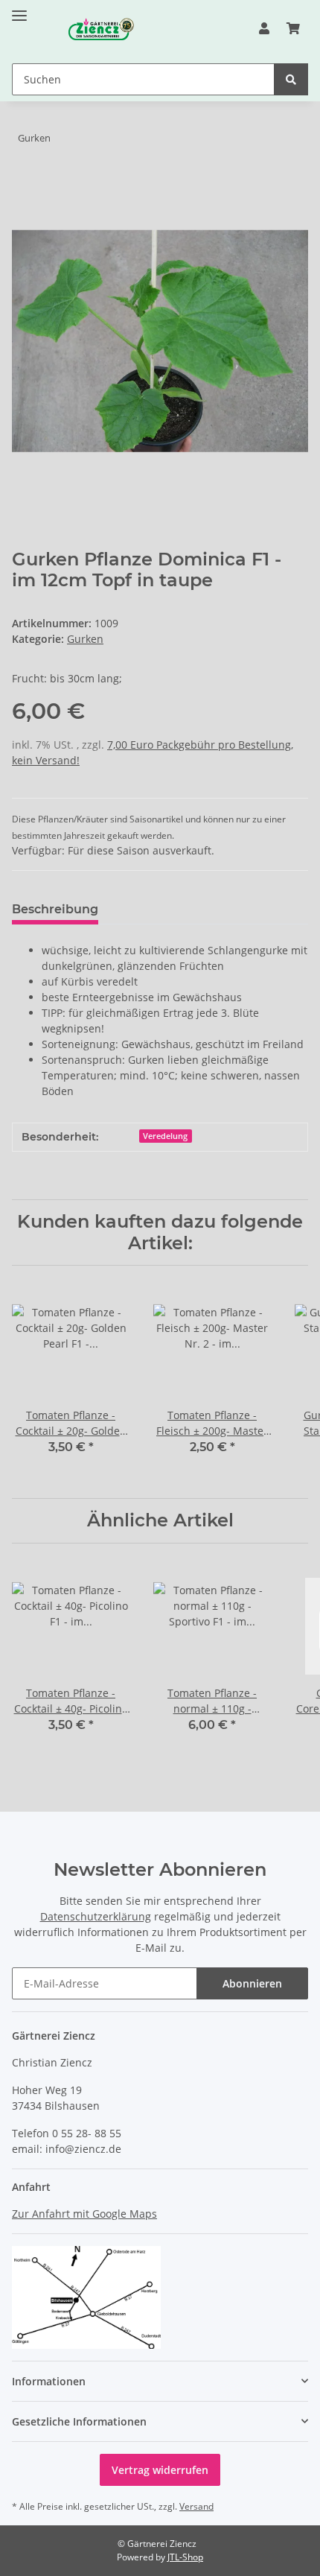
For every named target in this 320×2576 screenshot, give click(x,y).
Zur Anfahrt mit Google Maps (84, 2214)
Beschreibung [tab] (55, 909)
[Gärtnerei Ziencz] (87, 29)
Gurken (85, 639)
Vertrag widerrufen (160, 2470)
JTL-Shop (185, 2557)
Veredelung (165, 1136)
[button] (264, 28)
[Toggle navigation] (19, 9)
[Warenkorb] (293, 28)
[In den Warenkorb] (24, 185)
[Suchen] (291, 79)
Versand (196, 2506)
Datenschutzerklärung (96, 1916)
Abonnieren (252, 1983)
